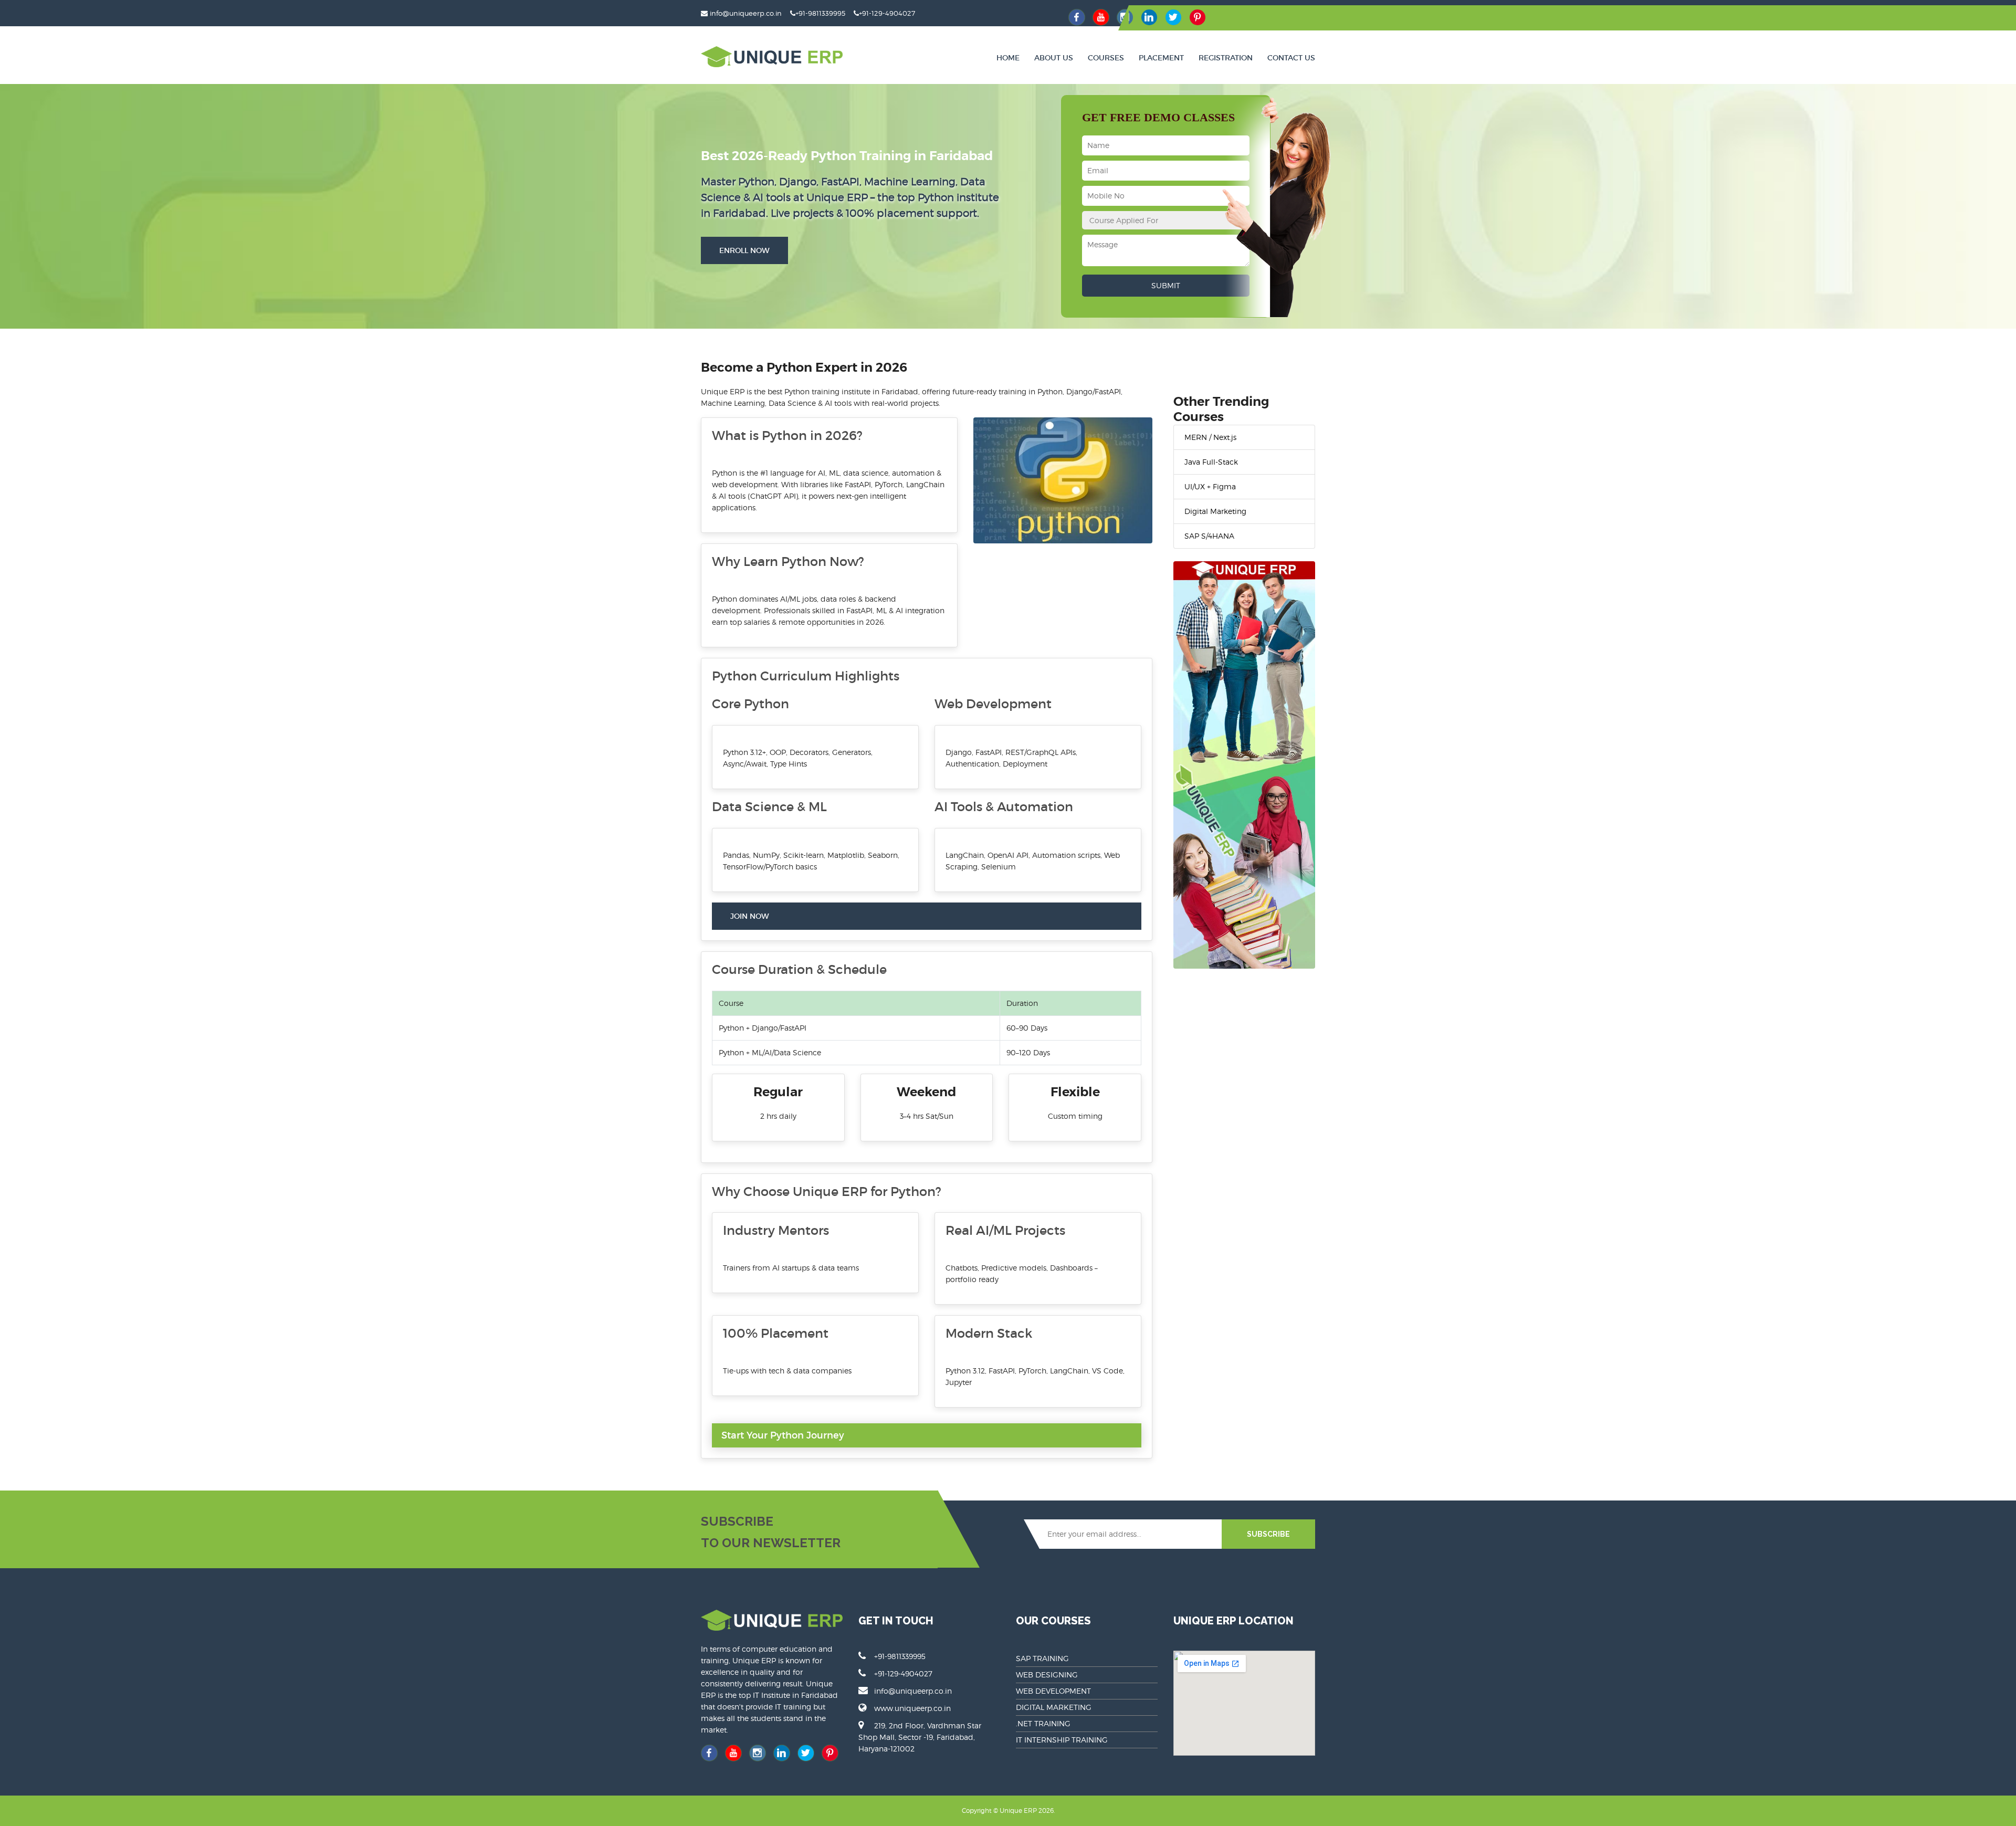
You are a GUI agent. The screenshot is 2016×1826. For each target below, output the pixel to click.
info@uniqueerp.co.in (746, 13)
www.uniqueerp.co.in (912, 1708)
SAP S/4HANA (1209, 536)
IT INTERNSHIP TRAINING (1062, 1740)
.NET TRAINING (1043, 1723)
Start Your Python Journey (783, 1435)
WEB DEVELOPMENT (1053, 1691)
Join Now (750, 916)
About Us (1054, 58)
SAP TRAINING (1042, 1658)
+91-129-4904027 (887, 13)
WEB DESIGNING (1047, 1675)
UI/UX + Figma (1210, 486)
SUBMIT (1166, 285)
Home (1008, 58)
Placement (1161, 58)
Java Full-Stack (1211, 462)
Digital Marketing (1215, 511)
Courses (1106, 58)
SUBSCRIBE (1268, 1534)
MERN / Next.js (1210, 437)
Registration (1226, 58)
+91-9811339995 (820, 13)
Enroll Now (744, 250)
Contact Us (1291, 58)
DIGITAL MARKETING (1054, 1707)
